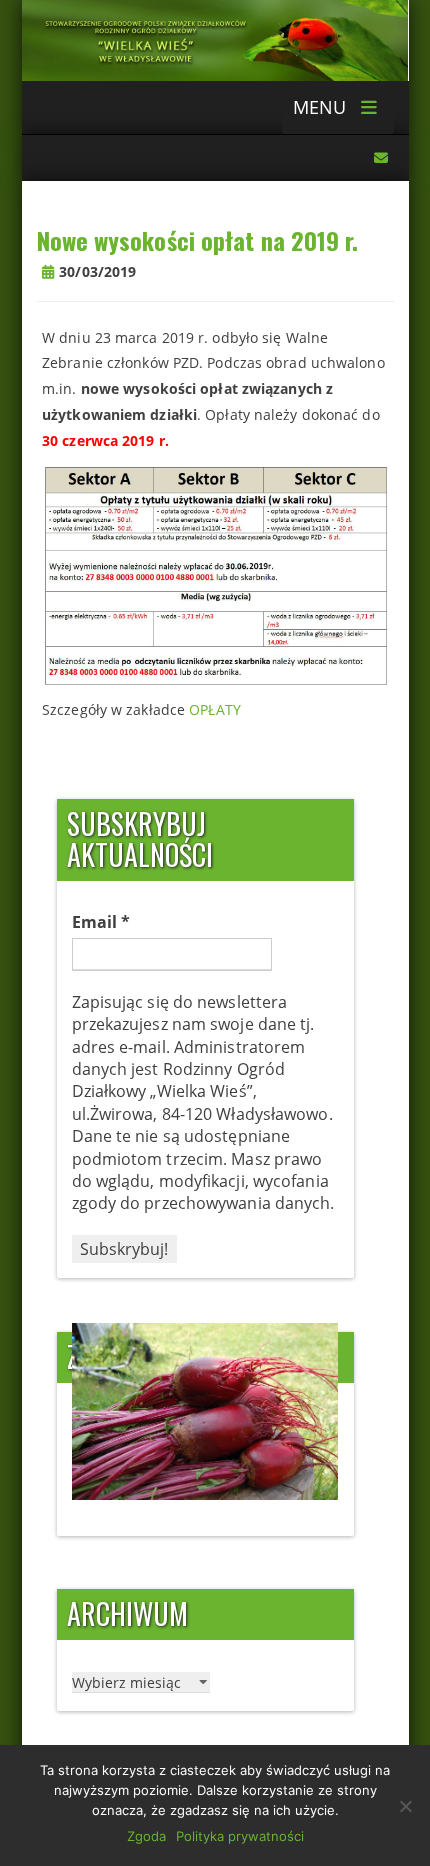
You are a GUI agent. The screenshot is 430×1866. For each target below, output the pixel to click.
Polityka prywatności (240, 1836)
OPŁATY (215, 709)
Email (101, 922)
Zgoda (146, 1836)
